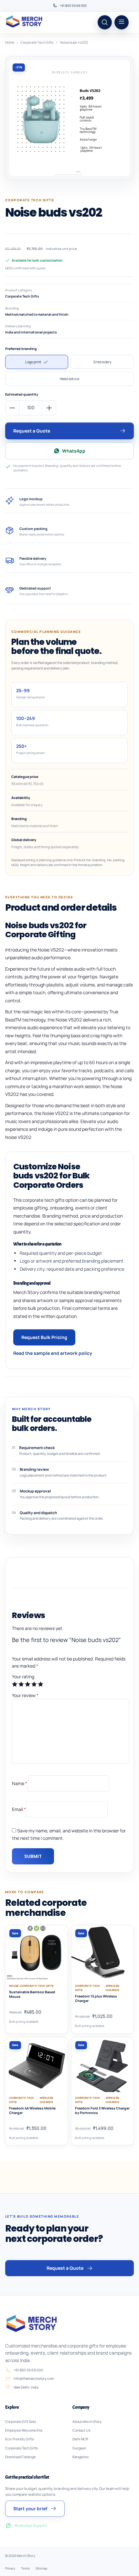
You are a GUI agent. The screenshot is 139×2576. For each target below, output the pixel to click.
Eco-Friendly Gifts (20, 2439)
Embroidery (102, 362)
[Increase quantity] (49, 408)
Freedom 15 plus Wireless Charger (96, 1998)
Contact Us (81, 2430)
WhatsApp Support (31, 2525)
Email (19, 1809)
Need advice (69, 379)
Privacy (10, 2568)
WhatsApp (74, 451)
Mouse (14, 1986)
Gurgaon (79, 2448)
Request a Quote (32, 431)
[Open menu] (122, 22)
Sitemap (42, 2568)
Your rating (23, 1676)
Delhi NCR (80, 2439)
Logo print (33, 362)
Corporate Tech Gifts (37, 42)
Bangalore (80, 2457)
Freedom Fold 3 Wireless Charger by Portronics (102, 2110)
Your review (25, 1695)
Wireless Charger (112, 1988)
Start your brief (30, 2509)
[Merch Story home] (25, 22)
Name (20, 1783)
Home (10, 42)
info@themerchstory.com (34, 2378)
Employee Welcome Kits (24, 2430)
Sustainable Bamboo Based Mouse (32, 1994)
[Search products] (105, 22)
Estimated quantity (22, 394)
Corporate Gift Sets (21, 2422)
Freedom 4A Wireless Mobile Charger (32, 2110)
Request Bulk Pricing (44, 1337)
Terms (25, 2568)
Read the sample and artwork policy (53, 1353)
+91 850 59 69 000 (73, 6)
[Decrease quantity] (12, 408)
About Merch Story (87, 2422)
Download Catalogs (21, 2457)
